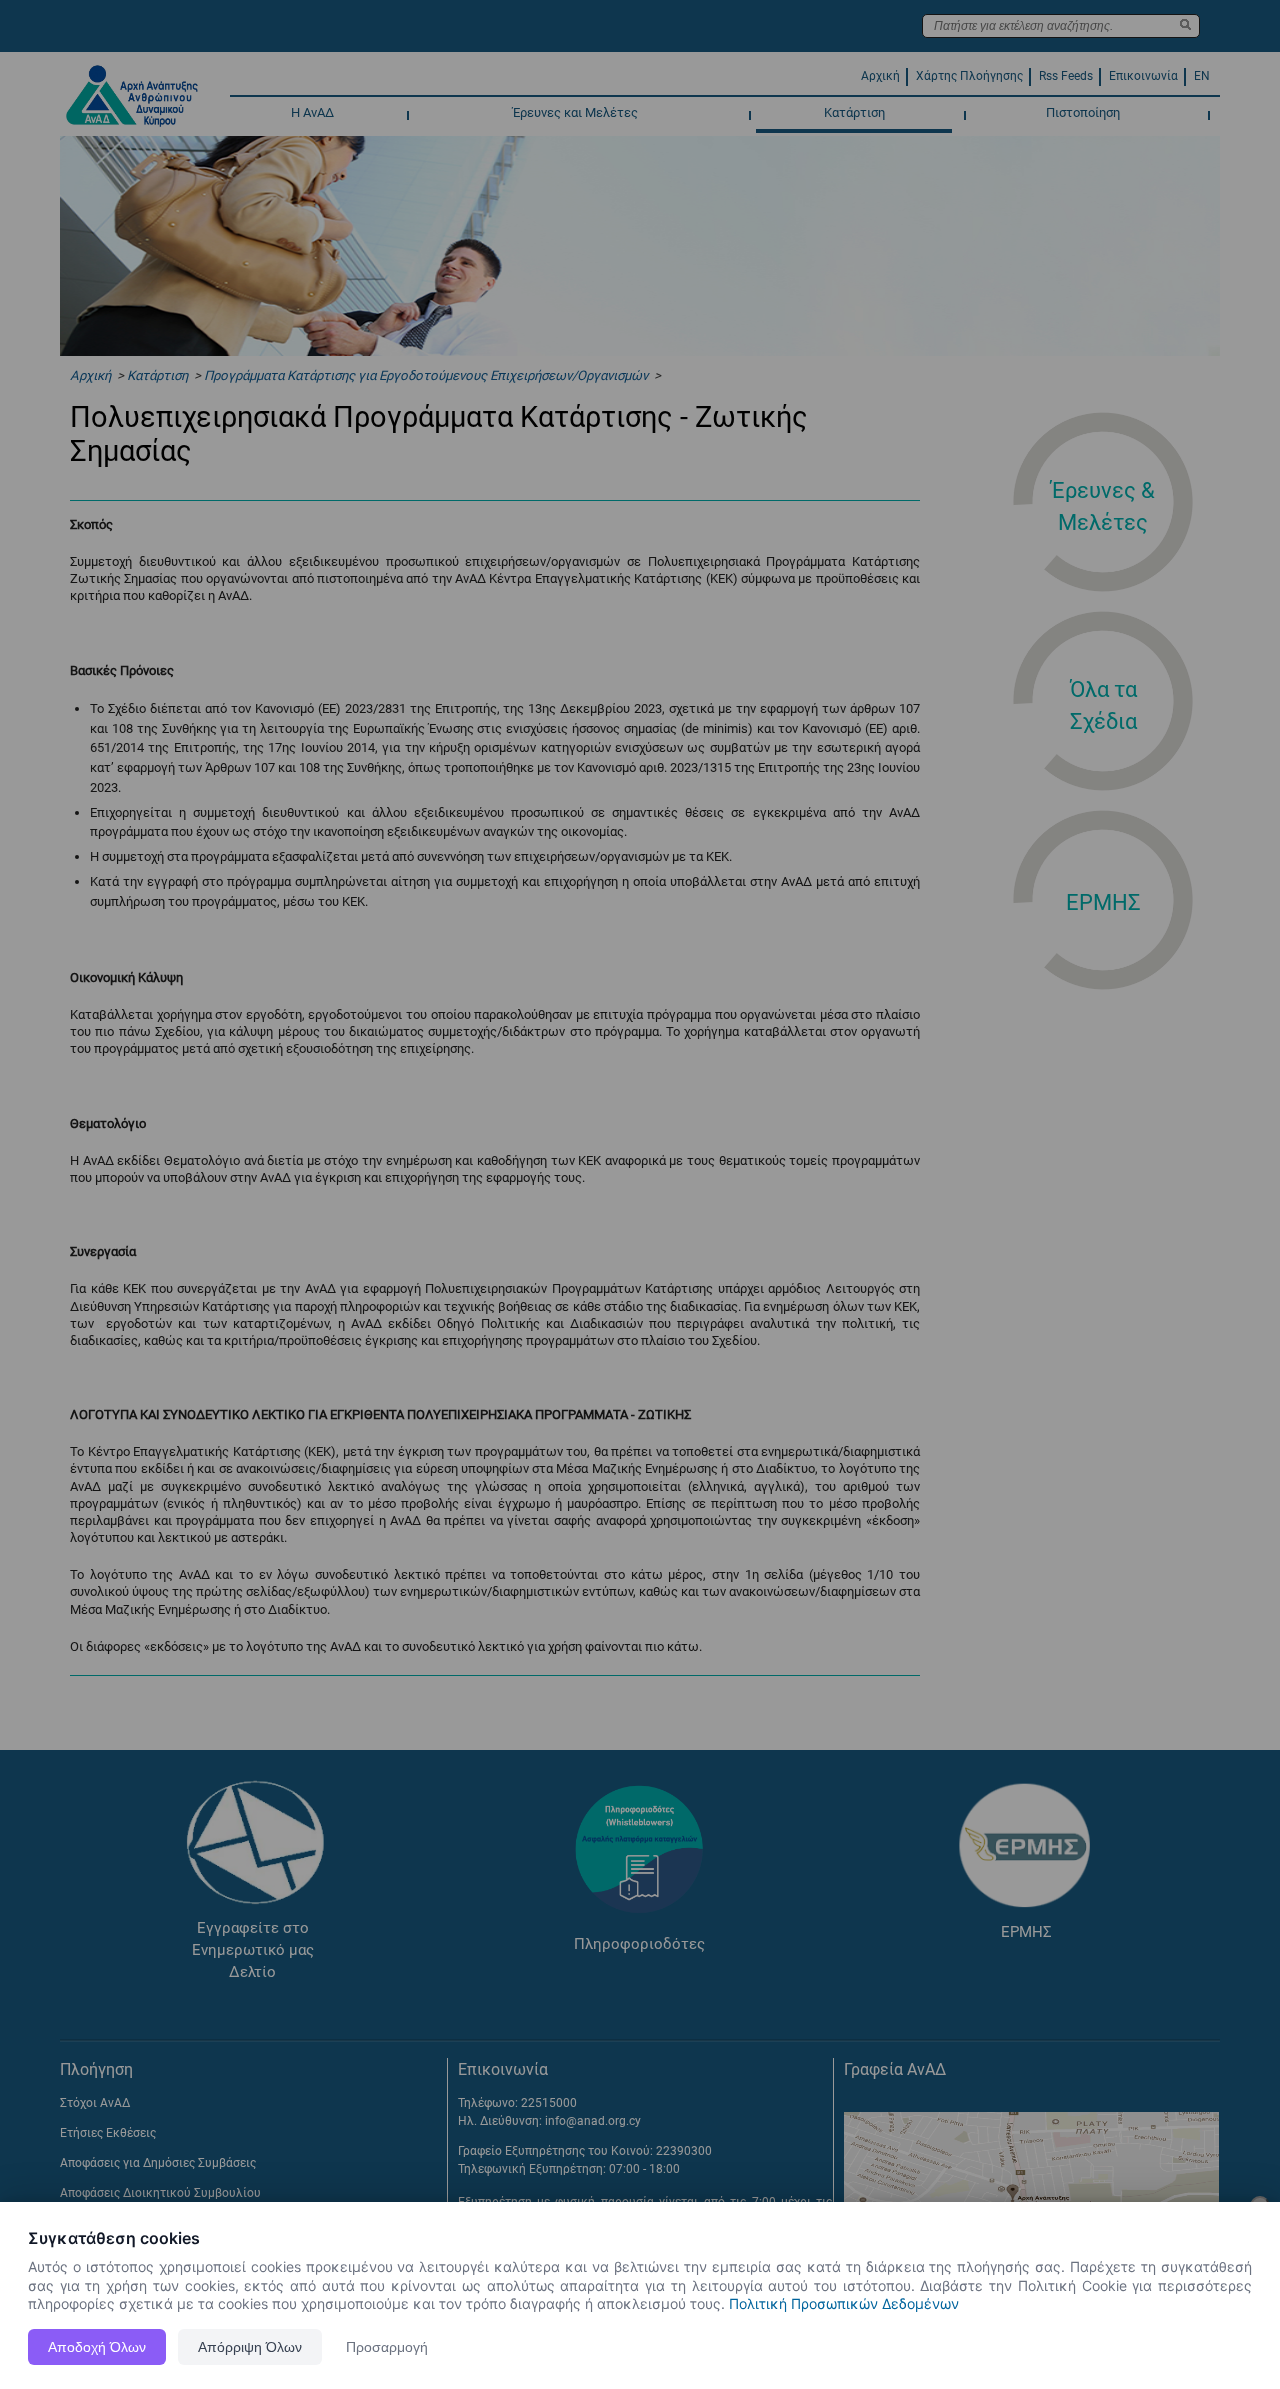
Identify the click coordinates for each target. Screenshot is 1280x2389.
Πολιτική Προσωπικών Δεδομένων (844, 2303)
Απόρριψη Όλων (250, 2347)
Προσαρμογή (387, 2347)
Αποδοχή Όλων (97, 2347)
